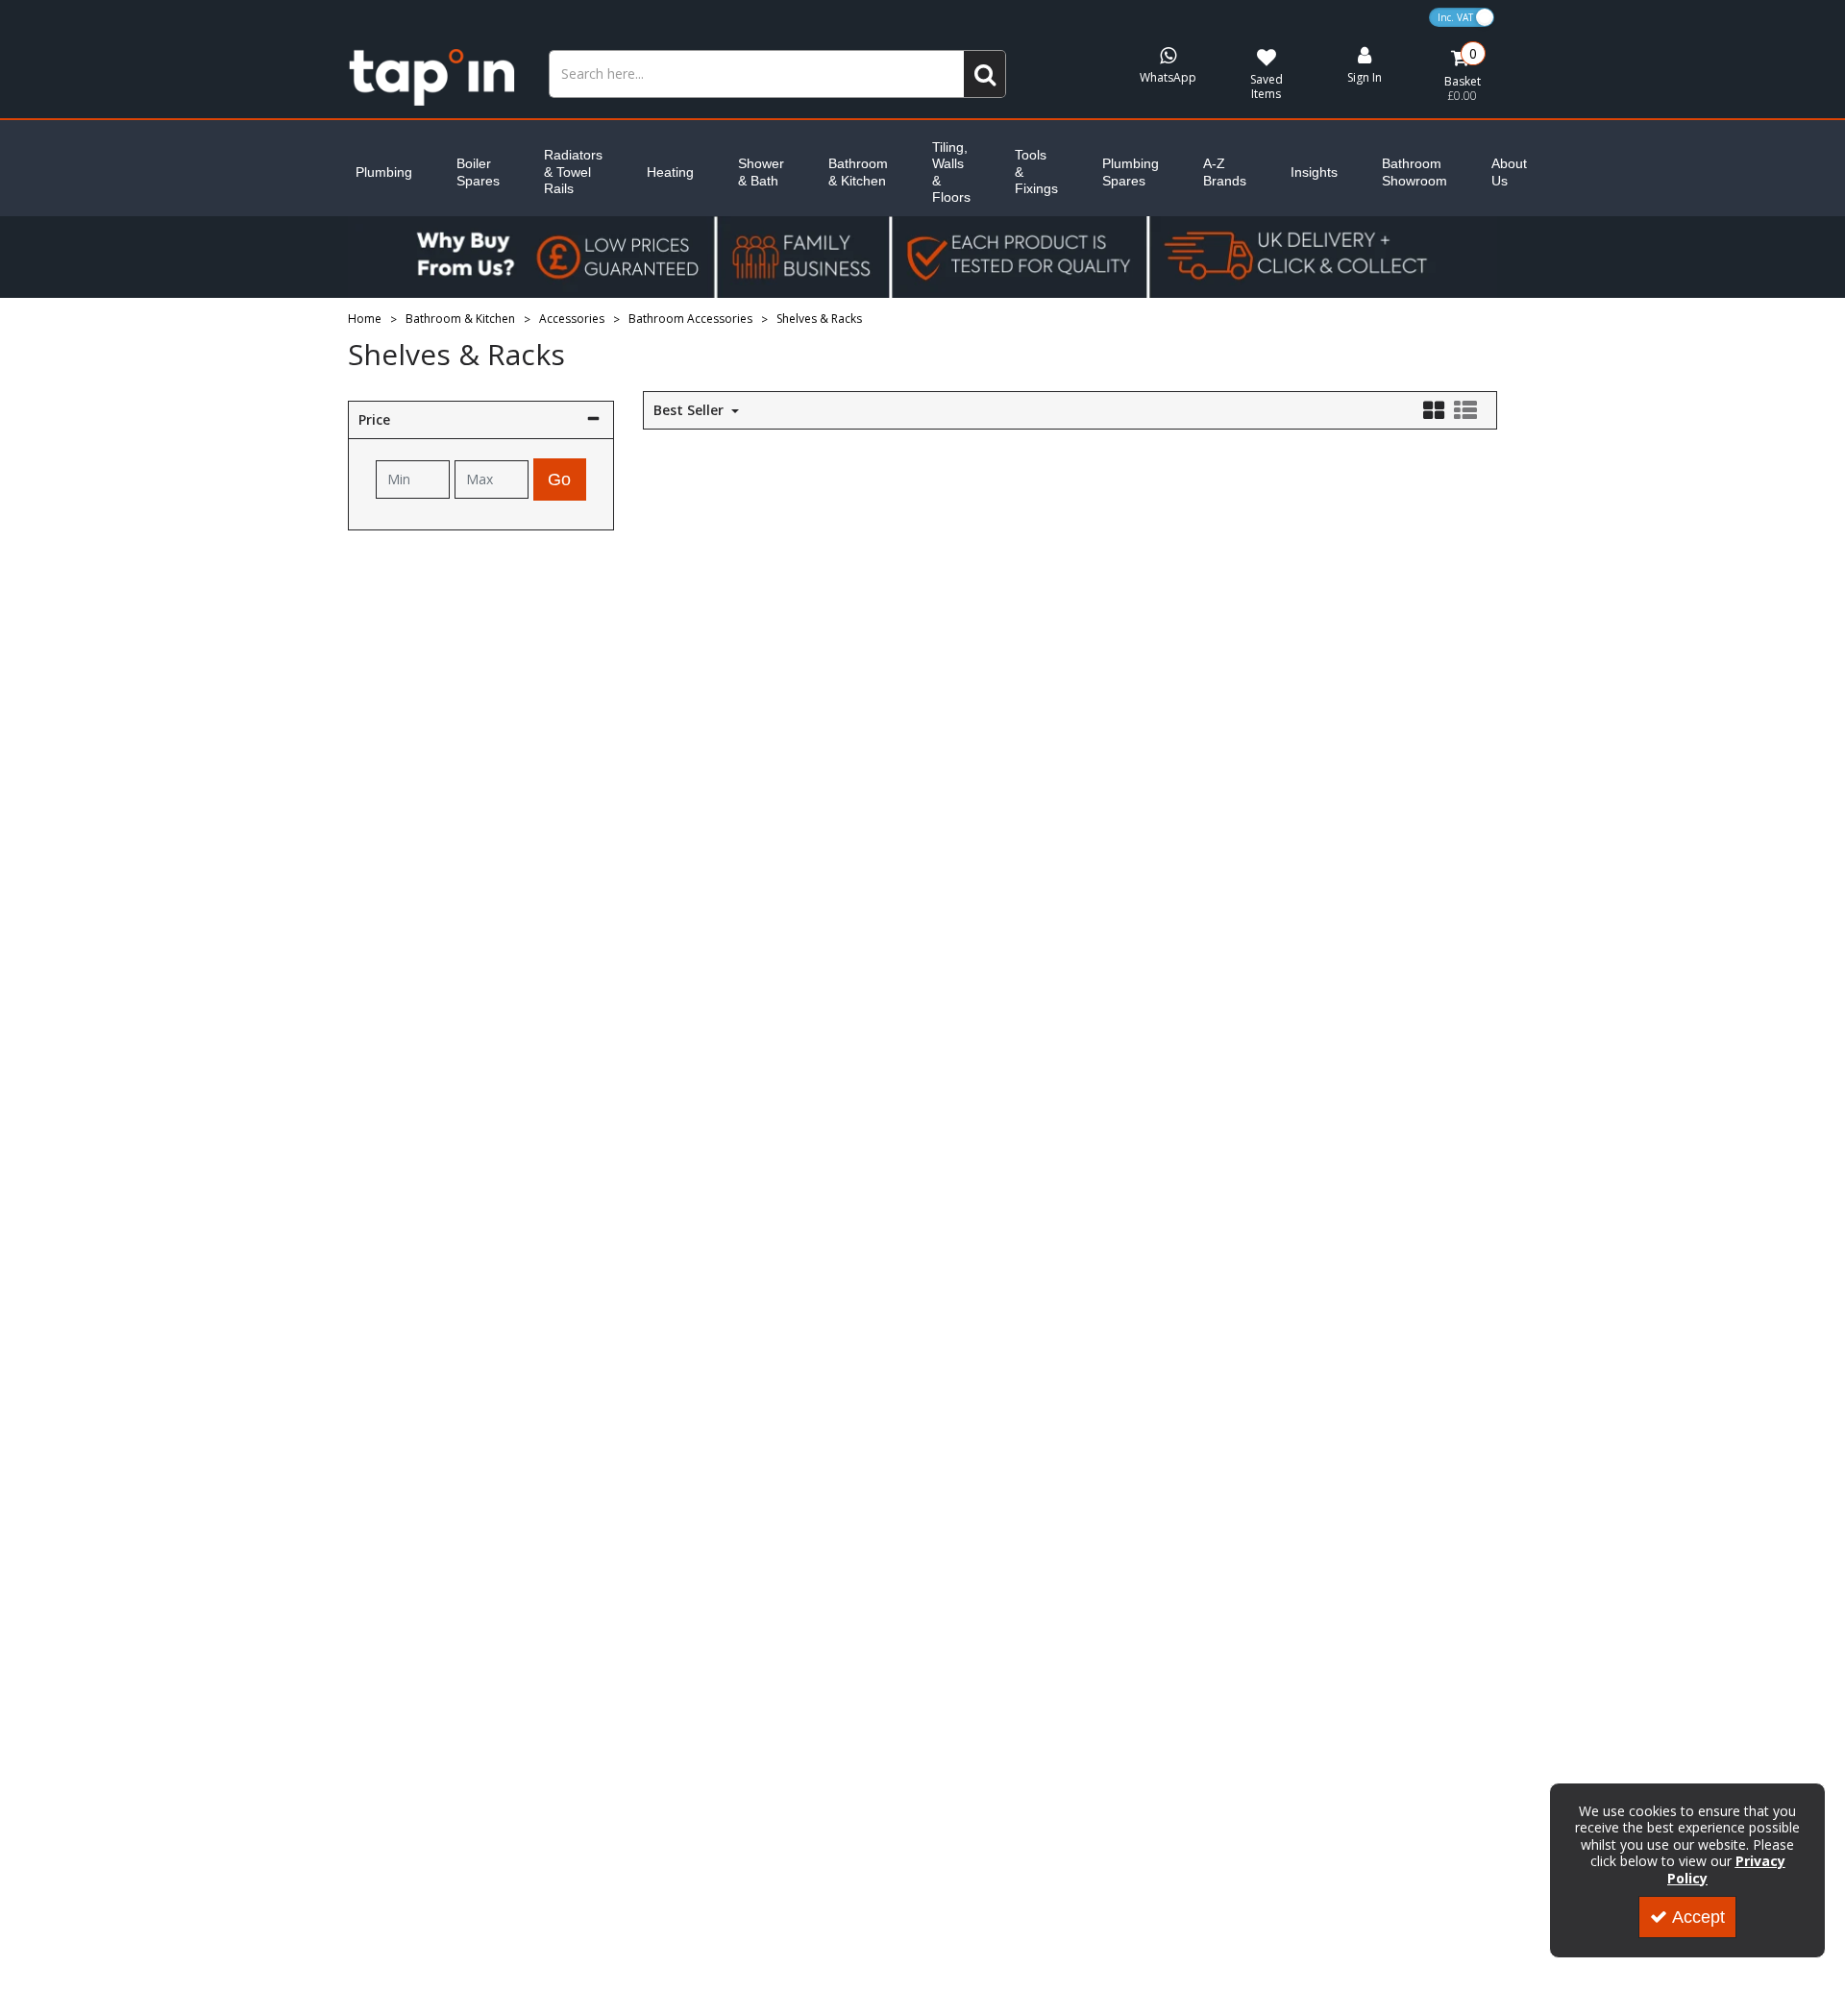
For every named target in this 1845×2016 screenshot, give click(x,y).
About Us (1509, 172)
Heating (670, 172)
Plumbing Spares (1131, 172)
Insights (1314, 172)
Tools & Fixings (1036, 172)
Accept (1698, 1917)
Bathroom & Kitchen (858, 172)
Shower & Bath (761, 172)
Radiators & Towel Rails (573, 172)
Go (559, 479)
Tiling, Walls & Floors (951, 172)
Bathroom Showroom (1414, 172)
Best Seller (690, 410)
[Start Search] (985, 74)
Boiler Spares (478, 172)
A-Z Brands (1225, 172)
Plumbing (384, 172)
